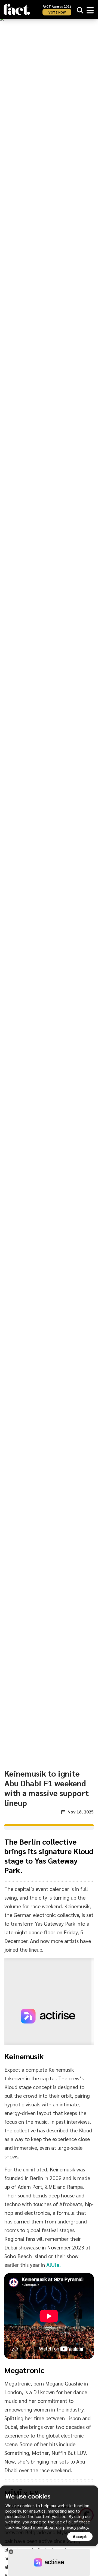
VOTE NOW (57, 12)
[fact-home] (17, 9)
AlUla (53, 2265)
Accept (80, 2536)
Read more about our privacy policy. (56, 2527)
